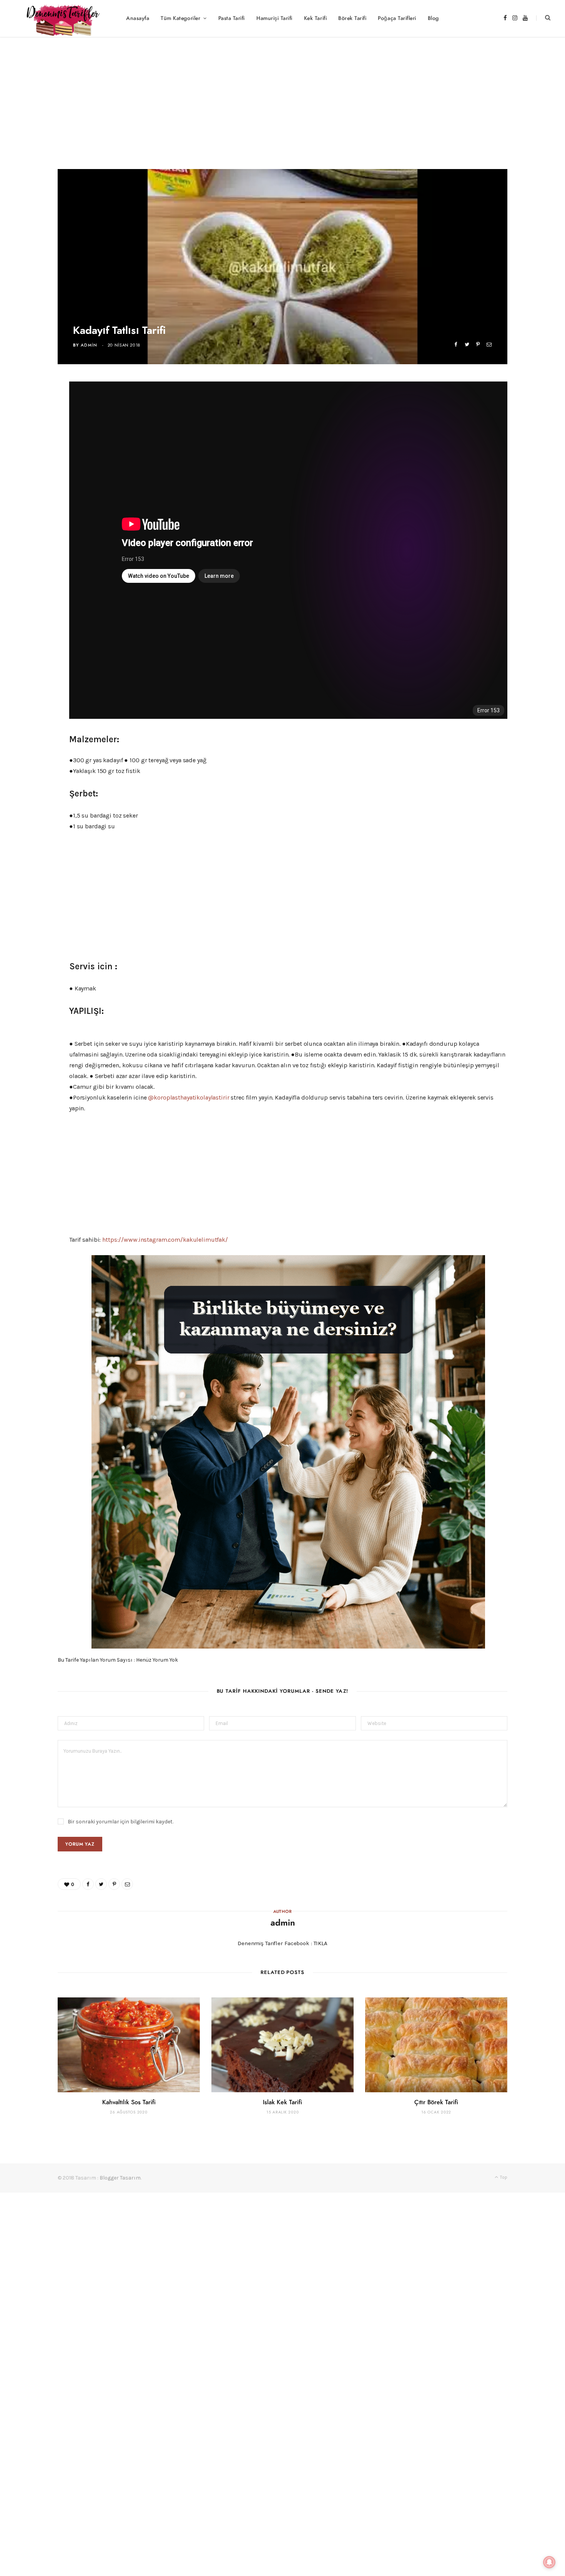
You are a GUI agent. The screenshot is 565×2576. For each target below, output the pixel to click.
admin (89, 345)
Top (503, 2177)
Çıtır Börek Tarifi (436, 2102)
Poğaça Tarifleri (397, 18)
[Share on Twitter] (467, 344)
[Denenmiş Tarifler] (60, 18)
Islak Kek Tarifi (282, 2102)
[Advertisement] (282, 94)
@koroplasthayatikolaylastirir (189, 1097)
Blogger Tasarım (120, 2178)
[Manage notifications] (549, 2562)
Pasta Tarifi (232, 18)
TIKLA (321, 1943)
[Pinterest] (478, 344)
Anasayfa (138, 18)
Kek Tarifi (315, 18)
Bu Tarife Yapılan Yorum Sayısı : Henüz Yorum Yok (118, 1660)
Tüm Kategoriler (180, 18)
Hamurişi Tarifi (274, 18)
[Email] (489, 344)
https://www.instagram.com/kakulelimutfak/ (165, 1240)
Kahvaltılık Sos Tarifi (129, 2102)
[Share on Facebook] (456, 344)
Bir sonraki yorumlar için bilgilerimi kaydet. (120, 1822)
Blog (433, 18)
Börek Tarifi (352, 18)
